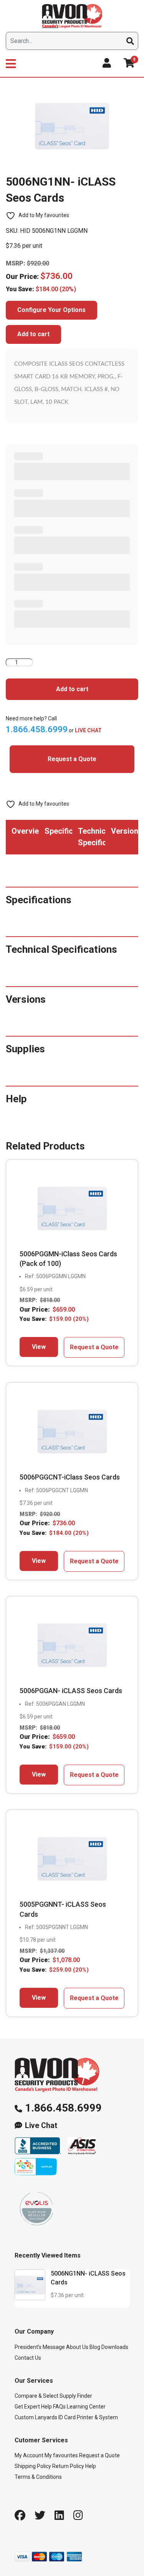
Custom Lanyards (36, 2417)
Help (91, 2466)
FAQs (59, 2407)
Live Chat (41, 2126)
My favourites (61, 2455)
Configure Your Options (51, 310)
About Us (77, 2347)
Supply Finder (76, 2396)
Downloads (115, 2347)
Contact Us (28, 2358)
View (39, 1347)
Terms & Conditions (38, 2477)
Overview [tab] (25, 831)
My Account (29, 2455)
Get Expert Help (33, 2407)
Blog (95, 2347)
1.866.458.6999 (63, 2108)
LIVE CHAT (88, 730)
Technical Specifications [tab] (92, 837)
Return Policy (68, 2466)
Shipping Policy (33, 2466)
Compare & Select (36, 2396)
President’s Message (40, 2347)
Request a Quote (72, 759)
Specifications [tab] (58, 831)
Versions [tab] (125, 831)
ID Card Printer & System (88, 2417)
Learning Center (86, 2407)
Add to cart (33, 334)
